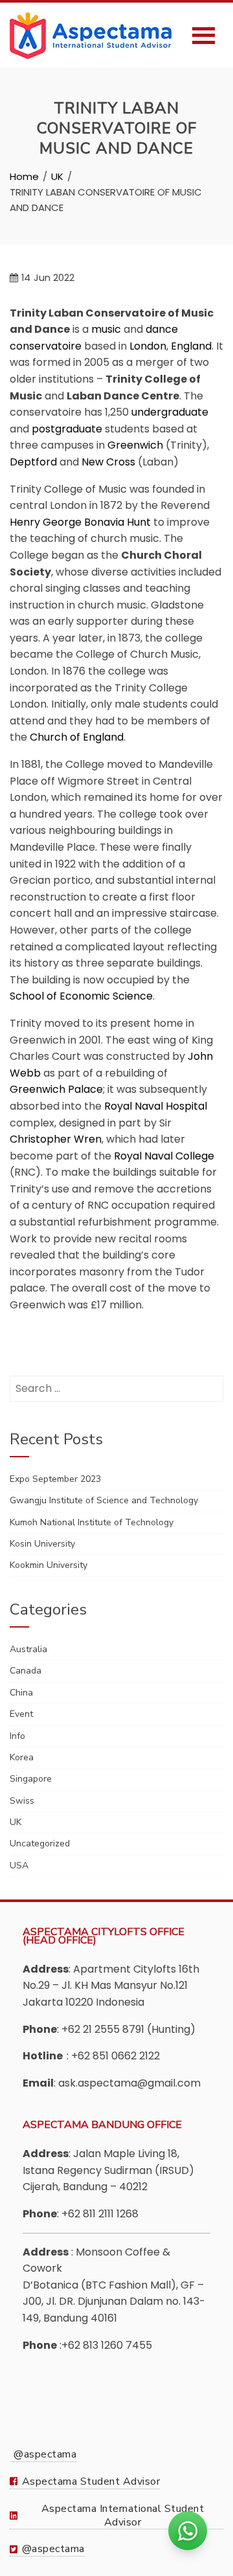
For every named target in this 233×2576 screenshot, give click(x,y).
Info (17, 1736)
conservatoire (46, 346)
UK (16, 1822)
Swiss (22, 1801)
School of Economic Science (81, 996)
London (148, 346)
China (21, 1693)
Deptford (33, 462)
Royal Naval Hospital (156, 1106)
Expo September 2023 (55, 1479)
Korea (22, 1757)
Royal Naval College (164, 1156)
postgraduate (67, 429)
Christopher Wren (56, 1139)
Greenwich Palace (56, 1089)
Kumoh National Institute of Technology (92, 1522)
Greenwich (135, 445)
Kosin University (42, 1544)
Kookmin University (49, 1565)
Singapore (31, 1779)
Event (21, 1714)
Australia (28, 1649)
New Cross (108, 462)
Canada (26, 1671)
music (106, 329)
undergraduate (170, 412)
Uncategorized (40, 1843)
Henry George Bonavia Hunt (80, 522)
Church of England (77, 737)
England (191, 346)
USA (19, 1865)
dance (162, 329)
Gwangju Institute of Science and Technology (104, 1500)
